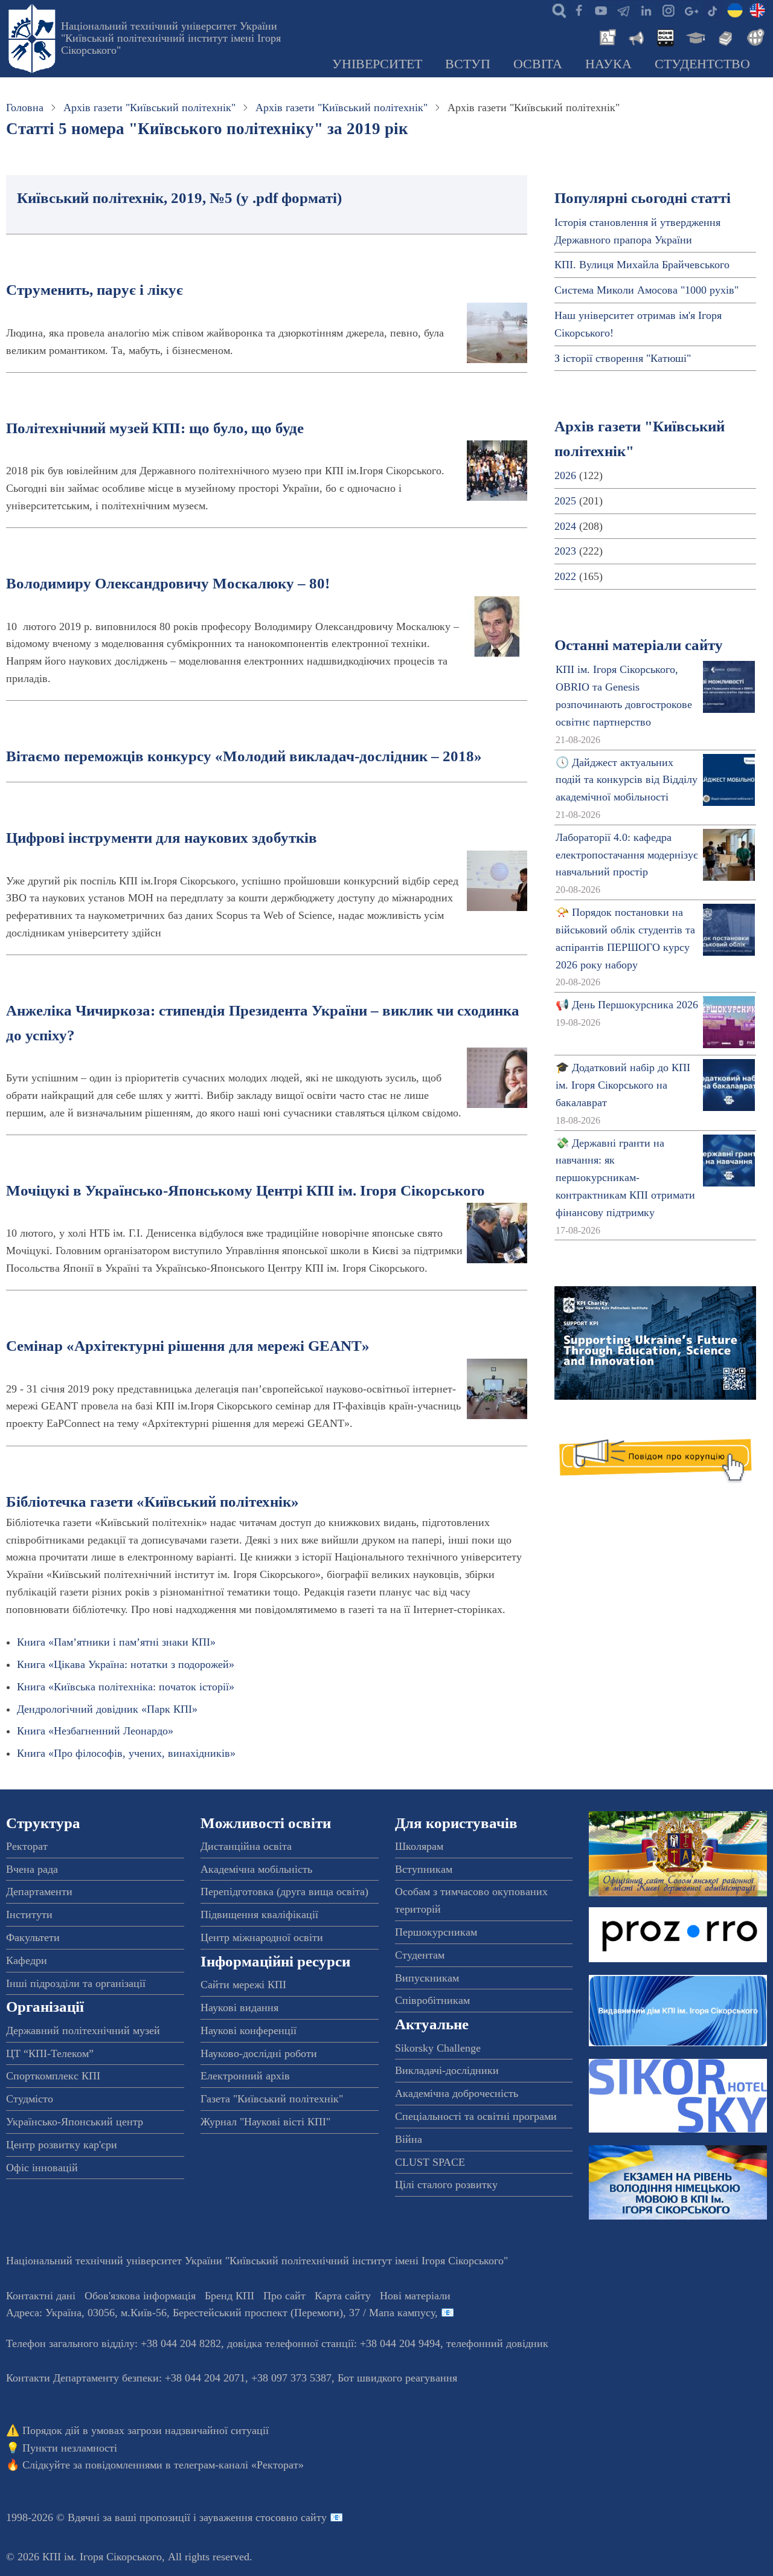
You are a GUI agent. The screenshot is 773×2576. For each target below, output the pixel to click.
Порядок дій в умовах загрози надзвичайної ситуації (146, 2430)
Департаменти (39, 1892)
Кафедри (27, 1960)
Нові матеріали (415, 2296)
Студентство (702, 64)
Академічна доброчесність (457, 2093)
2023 (565, 551)
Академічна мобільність (256, 1869)
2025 (565, 501)
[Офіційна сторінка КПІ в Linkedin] (646, 10)
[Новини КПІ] (606, 36)
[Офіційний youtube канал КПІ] (601, 10)
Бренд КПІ (229, 2296)
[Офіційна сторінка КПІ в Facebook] (579, 10)
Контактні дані (41, 2296)
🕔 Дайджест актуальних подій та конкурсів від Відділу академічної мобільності (627, 780)
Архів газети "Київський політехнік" (149, 108)
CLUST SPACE (430, 2162)
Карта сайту (343, 2296)
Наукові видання (239, 2008)
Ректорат (27, 1846)
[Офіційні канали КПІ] (623, 10)
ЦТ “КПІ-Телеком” (50, 2053)
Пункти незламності (70, 2448)
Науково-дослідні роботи (259, 2053)
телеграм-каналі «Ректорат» (239, 2465)
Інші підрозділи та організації (76, 1983)
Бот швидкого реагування (397, 2378)
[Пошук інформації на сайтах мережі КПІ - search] (556, 10)
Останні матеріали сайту (639, 645)
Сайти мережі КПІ (243, 1985)
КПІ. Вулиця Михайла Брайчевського (642, 265)
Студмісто (30, 2099)
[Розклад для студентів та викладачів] (665, 36)
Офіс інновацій (42, 2168)
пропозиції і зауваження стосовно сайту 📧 (241, 2517)
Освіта (538, 64)
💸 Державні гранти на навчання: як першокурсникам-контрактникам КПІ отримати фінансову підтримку (625, 1178)
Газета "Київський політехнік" (272, 2099)
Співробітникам (432, 2000)
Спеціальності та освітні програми (476, 2116)
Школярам (419, 1846)
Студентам (420, 1955)
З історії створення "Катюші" (623, 358)
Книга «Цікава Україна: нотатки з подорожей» (126, 1664)
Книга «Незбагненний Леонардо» (95, 1731)
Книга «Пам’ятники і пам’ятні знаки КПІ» (116, 1642)
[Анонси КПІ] (635, 36)
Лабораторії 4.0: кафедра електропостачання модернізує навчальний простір (627, 855)
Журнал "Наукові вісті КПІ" (265, 2122)
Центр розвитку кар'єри (62, 2145)
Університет (377, 64)
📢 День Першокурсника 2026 (627, 1005)
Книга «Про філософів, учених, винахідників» (126, 1753)
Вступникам (424, 1869)
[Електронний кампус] (694, 36)
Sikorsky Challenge (438, 2048)
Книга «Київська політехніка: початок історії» (126, 1687)
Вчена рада (32, 1869)
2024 (565, 526)
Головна (25, 108)
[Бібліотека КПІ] (724, 36)
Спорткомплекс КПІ (53, 2076)
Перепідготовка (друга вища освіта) (284, 1892)
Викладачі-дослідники (447, 2070)
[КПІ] (735, 10)
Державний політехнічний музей (83, 2030)
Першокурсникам (436, 1932)
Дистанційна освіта (246, 1846)
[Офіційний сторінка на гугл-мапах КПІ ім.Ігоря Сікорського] (690, 10)
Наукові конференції (249, 2030)
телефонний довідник (497, 2343)
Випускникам (427, 1978)
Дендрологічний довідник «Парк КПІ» (107, 1709)
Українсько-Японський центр (75, 2122)
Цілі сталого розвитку (446, 2185)
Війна (409, 2139)
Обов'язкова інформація (140, 2296)
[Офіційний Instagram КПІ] (668, 10)
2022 (565, 576)
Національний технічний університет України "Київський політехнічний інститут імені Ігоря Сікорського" (171, 38)
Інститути (29, 1914)
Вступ (468, 64)
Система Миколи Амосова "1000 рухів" (646, 290)
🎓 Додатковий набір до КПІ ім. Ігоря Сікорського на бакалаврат (623, 1085)
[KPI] (757, 10)
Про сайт (284, 2296)
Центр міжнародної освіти (262, 1937)
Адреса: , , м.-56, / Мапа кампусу (220, 2313)
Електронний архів (245, 2076)
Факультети (33, 1937)
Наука (608, 64)
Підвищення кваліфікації (259, 1914)
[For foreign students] (754, 36)
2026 (565, 475)
